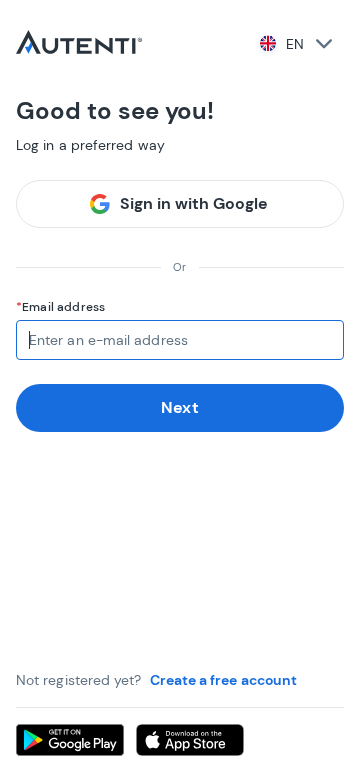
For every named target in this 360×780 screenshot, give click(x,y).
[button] (295, 44)
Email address (63, 307)
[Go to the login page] (79, 44)
